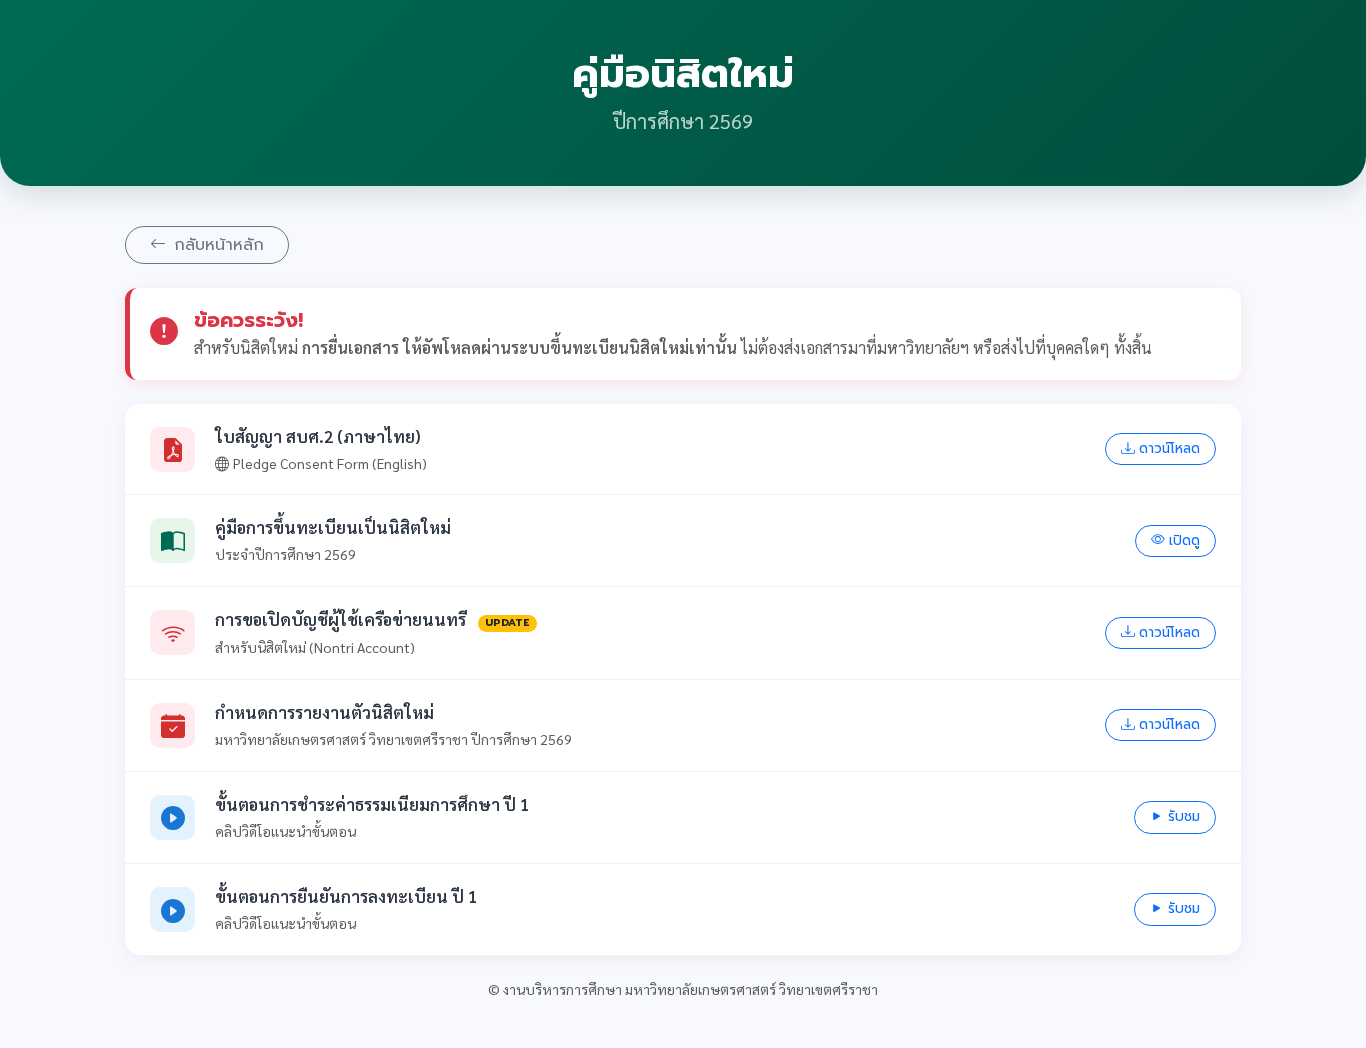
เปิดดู (1184, 540)
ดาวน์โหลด (1169, 448)
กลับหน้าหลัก (219, 245)
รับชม (1184, 816)
